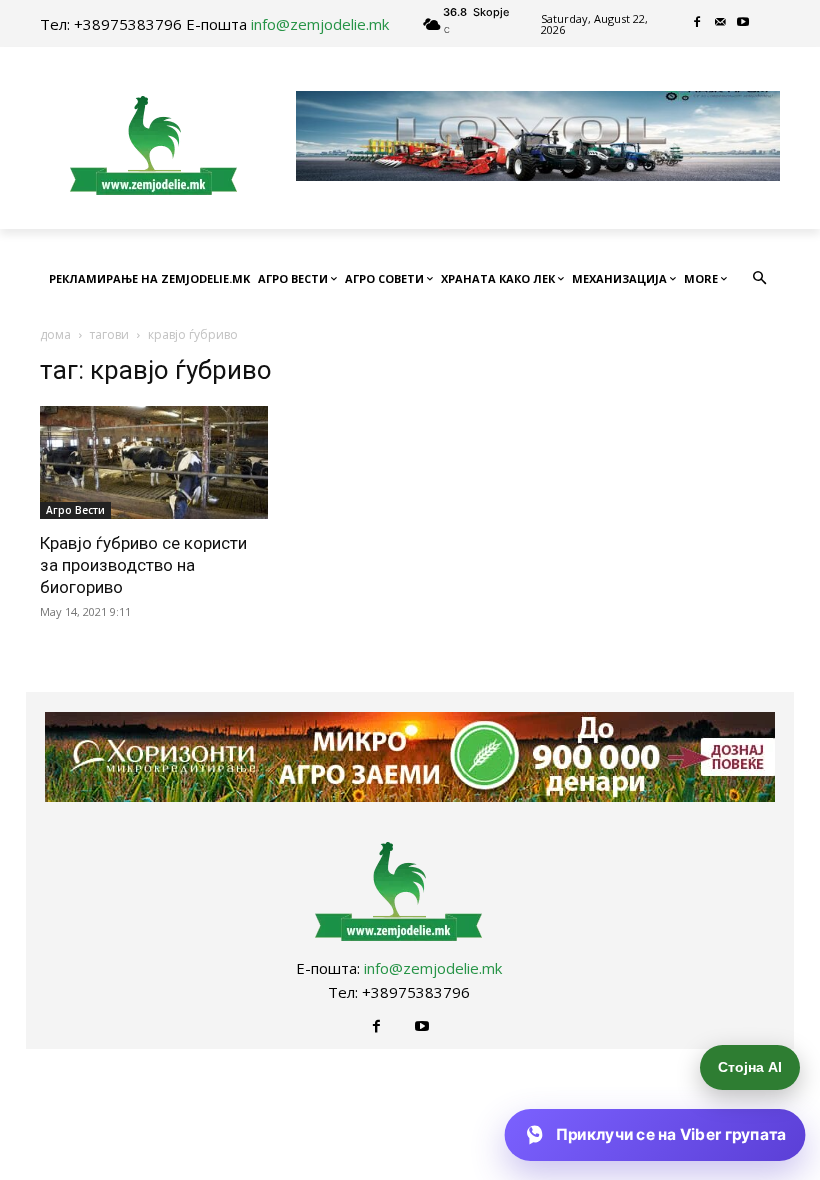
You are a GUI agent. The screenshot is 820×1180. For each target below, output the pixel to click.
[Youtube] (743, 23)
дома (55, 334)
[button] (760, 279)
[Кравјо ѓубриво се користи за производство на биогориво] (154, 462)
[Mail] (720, 23)
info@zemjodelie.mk (320, 24)
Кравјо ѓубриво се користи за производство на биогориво (143, 565)
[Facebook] (697, 23)
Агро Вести (75, 510)
